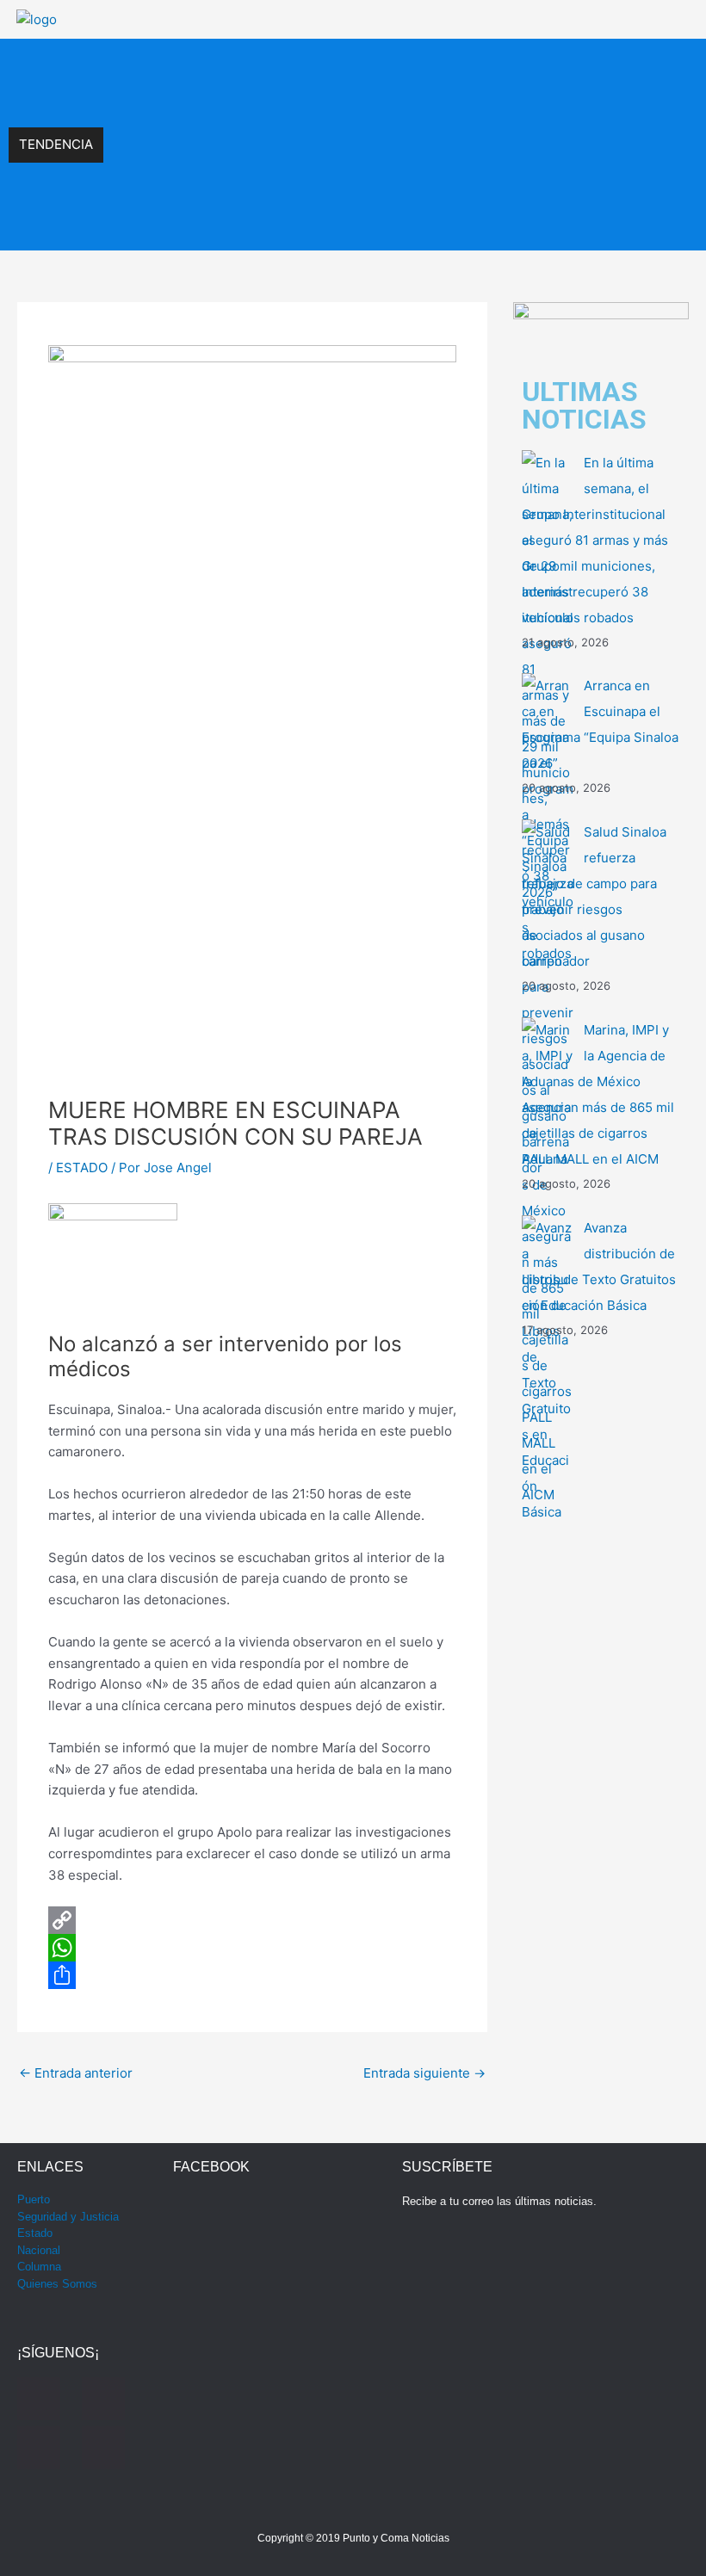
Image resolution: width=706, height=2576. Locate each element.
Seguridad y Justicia (68, 2217)
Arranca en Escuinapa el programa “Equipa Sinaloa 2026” (275, 126)
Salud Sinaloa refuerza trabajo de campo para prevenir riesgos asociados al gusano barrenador (380, 163)
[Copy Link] (252, 1920)
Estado (35, 2233)
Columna (39, 2267)
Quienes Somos (57, 2284)
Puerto (34, 2199)
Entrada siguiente (424, 2073)
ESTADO (82, 1168)
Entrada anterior (76, 2073)
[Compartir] (252, 1975)
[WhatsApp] (252, 1948)
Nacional (39, 2250)
